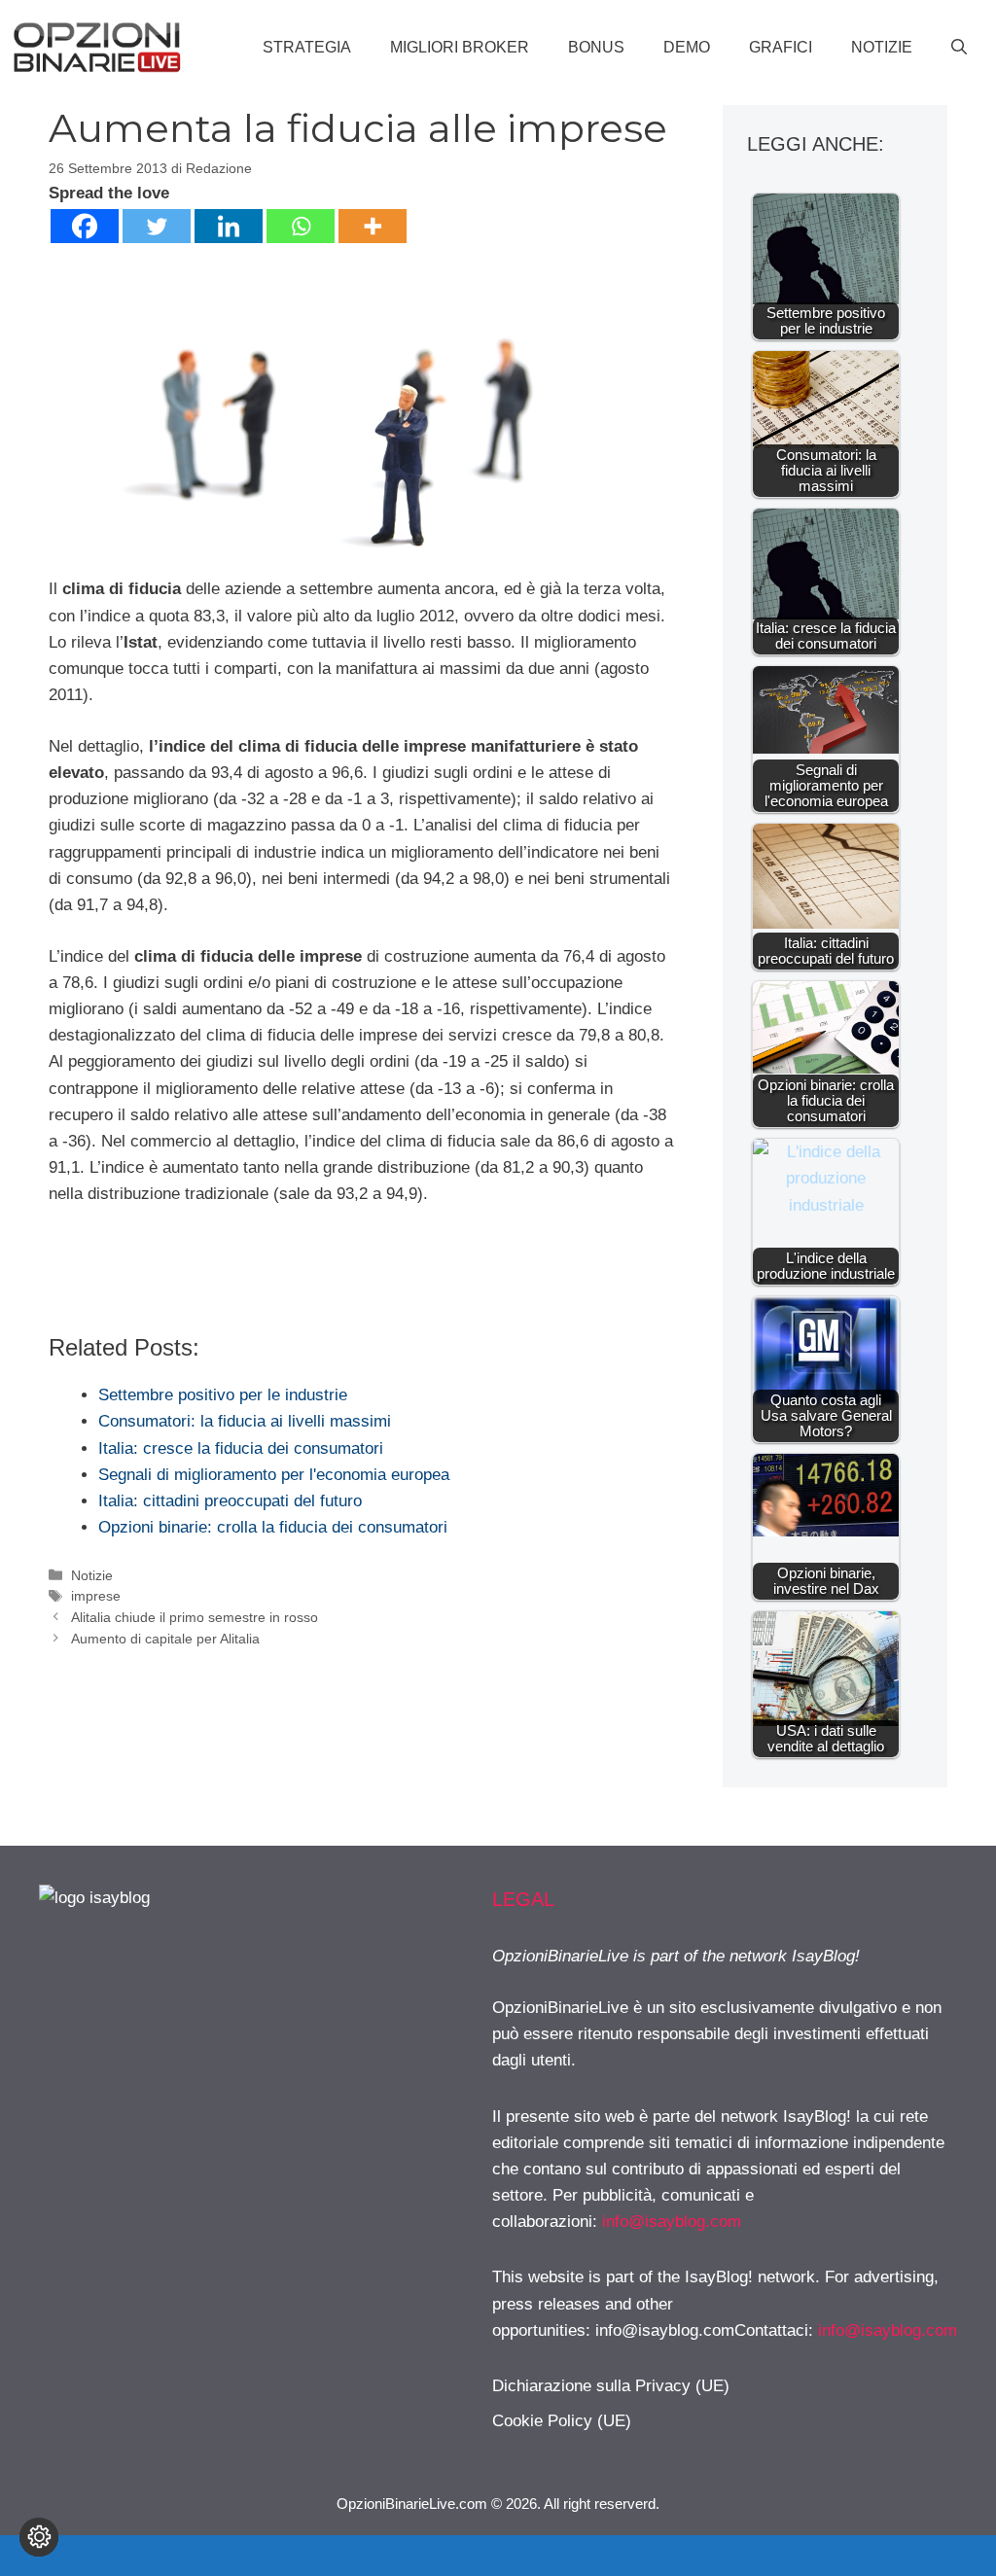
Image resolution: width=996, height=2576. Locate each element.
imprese (96, 1596)
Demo (687, 47)
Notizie (882, 47)
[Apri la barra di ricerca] (959, 48)
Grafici (781, 47)
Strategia (307, 47)
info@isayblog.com (672, 2222)
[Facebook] (85, 226)
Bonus (596, 47)
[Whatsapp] (301, 226)
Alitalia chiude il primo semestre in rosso (195, 1617)
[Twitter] (157, 226)
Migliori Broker (460, 47)
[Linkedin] (229, 226)
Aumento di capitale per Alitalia (165, 1639)
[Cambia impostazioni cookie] (39, 2537)
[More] (373, 226)
